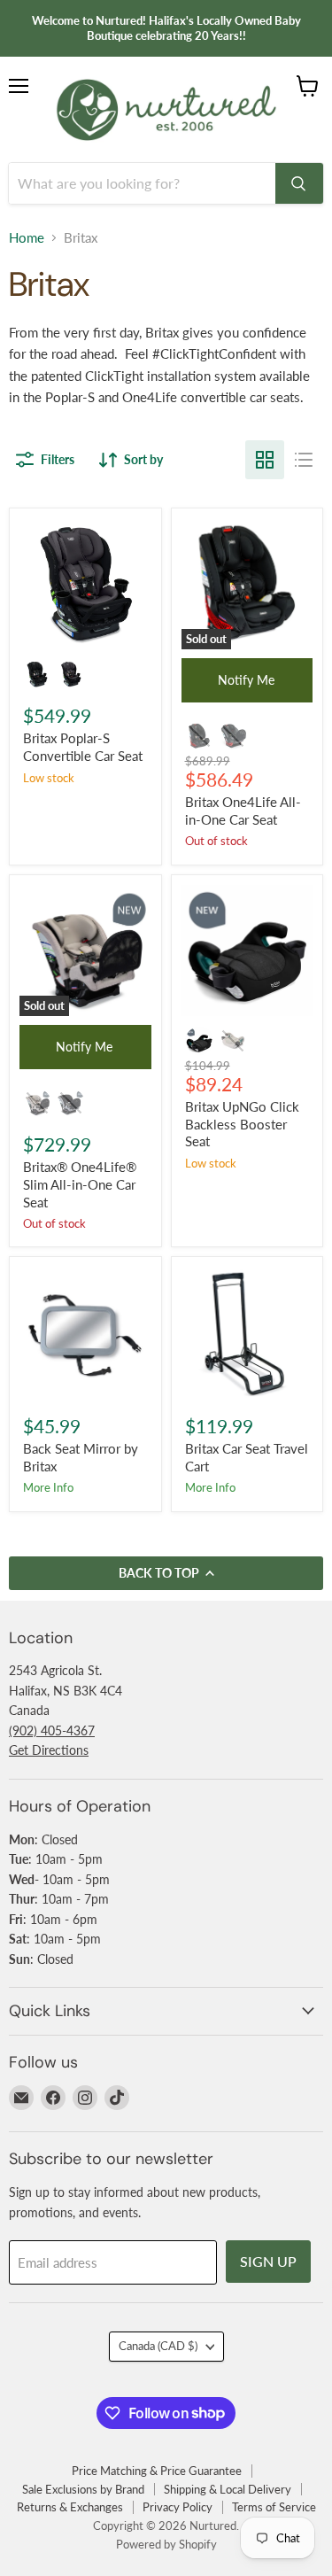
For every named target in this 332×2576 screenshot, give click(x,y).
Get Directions (49, 1750)
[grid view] (265, 460)
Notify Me (246, 680)
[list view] (304, 460)
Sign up (268, 2261)
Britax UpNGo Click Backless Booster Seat (242, 1124)
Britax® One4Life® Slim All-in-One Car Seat (80, 1184)
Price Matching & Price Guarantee (157, 2471)
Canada (158, 2346)
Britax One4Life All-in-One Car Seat (243, 811)
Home (27, 238)
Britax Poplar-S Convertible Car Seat (83, 747)
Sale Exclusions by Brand (83, 2489)
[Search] (299, 183)
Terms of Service (274, 2507)
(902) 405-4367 (52, 1730)
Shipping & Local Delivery (228, 2489)
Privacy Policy (178, 2507)
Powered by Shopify (166, 2544)
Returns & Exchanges (70, 2507)
